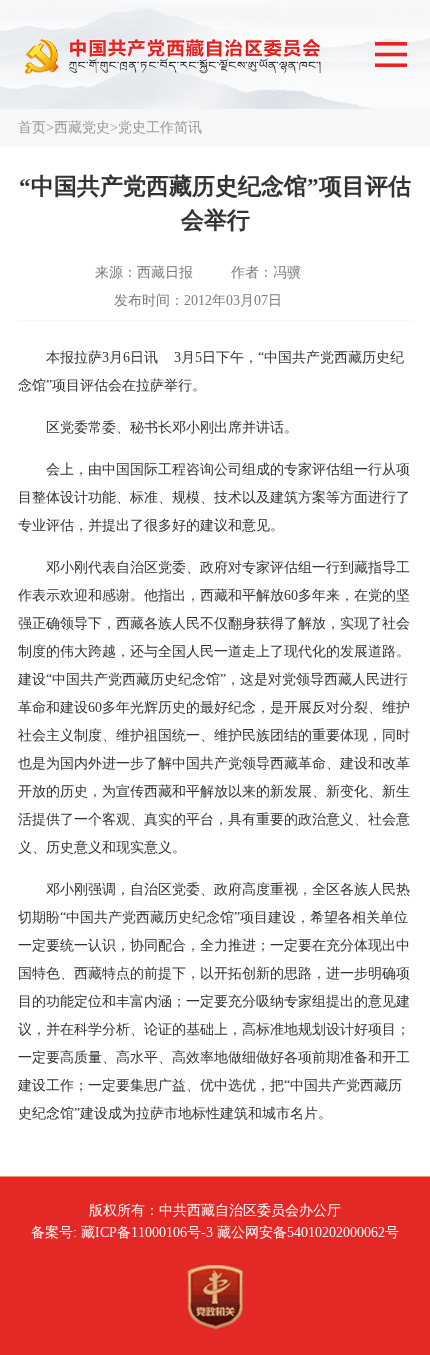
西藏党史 (82, 127)
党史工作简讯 (160, 127)
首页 (32, 127)
